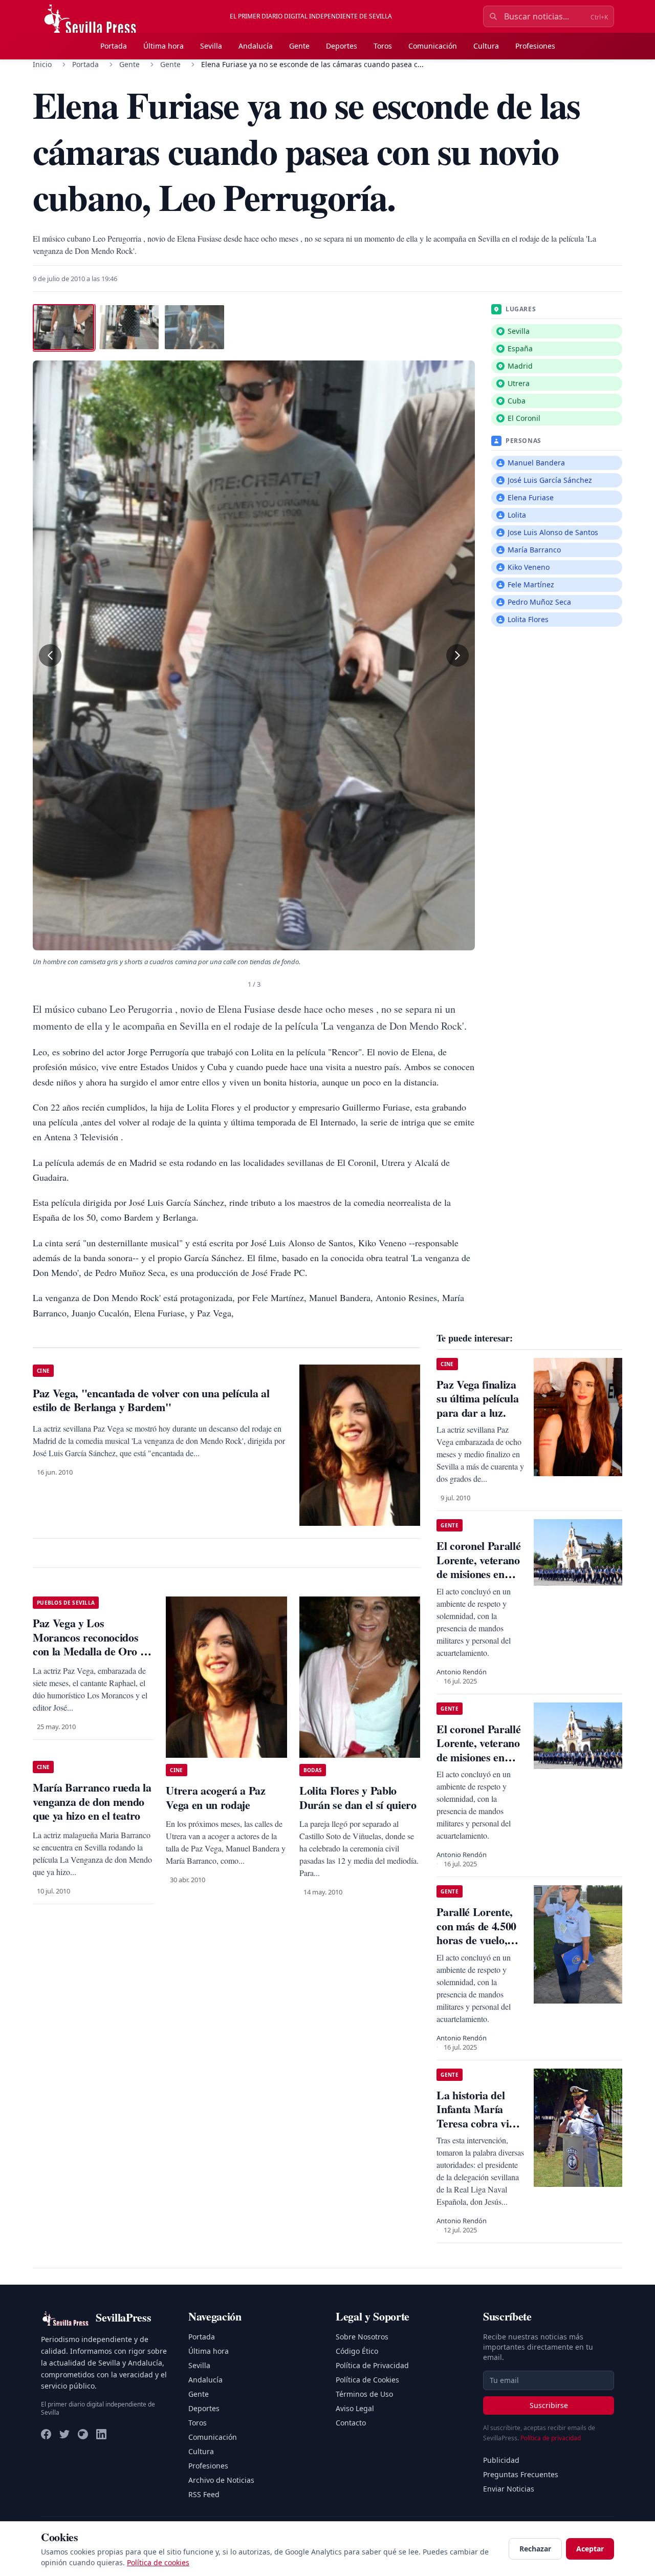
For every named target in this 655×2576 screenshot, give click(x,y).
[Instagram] (83, 2434)
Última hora (163, 46)
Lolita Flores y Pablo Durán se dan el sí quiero (358, 1797)
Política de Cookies (367, 2380)
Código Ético (357, 2351)
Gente (299, 46)
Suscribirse (549, 2405)
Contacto (351, 2423)
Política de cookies (158, 2562)
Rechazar (535, 2549)
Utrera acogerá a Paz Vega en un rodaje (215, 1797)
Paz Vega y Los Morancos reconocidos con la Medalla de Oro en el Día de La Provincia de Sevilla (92, 1651)
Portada (114, 46)
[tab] (63, 327)
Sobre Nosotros (362, 2337)
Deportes (342, 46)
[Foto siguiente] (457, 655)
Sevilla (211, 46)
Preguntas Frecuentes (521, 2474)
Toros (383, 46)
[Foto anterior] (50, 655)
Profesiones (535, 46)
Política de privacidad (551, 2438)
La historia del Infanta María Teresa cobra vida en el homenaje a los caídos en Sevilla (478, 2130)
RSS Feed (204, 2494)
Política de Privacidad (372, 2365)
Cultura (486, 46)
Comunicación (433, 46)
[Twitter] (64, 2434)
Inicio (42, 64)
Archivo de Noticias (221, 2480)
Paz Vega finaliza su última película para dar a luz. (477, 1398)
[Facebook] (46, 2434)
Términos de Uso (364, 2394)
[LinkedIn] (101, 2434)
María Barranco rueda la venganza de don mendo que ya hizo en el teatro (92, 1801)
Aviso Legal (355, 2408)
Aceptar (590, 2549)
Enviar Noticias (509, 2489)
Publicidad (501, 2460)
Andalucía (256, 46)
